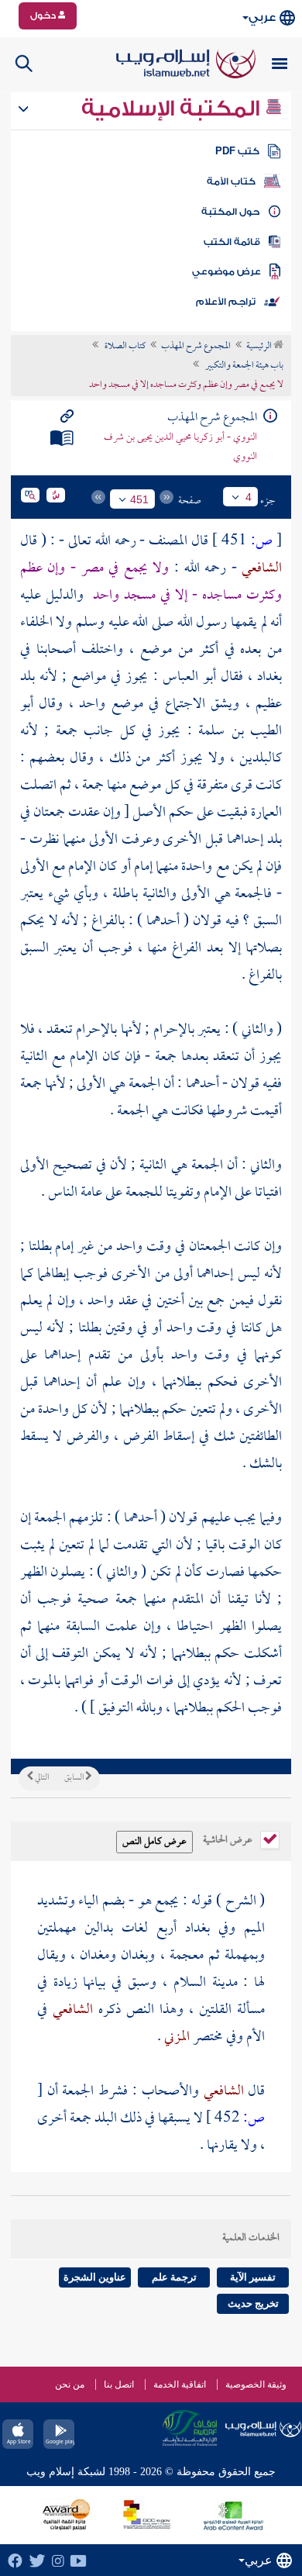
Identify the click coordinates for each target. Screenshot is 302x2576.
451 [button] (139, 499)
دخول (44, 16)
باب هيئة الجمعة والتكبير (244, 366)
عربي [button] (262, 17)
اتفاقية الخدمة (180, 2384)
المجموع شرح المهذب (196, 347)
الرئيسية (260, 347)
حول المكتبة (230, 212)
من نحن (70, 2384)
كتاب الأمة (231, 181)
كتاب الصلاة (124, 347)
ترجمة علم (174, 2277)
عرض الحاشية (229, 1839)
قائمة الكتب (232, 242)
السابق (75, 1778)
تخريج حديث (253, 2303)
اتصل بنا (119, 2384)
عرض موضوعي (226, 271)
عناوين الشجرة (95, 2277)
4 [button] (249, 497)
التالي (41, 1778)
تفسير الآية (253, 2277)
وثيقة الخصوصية (256, 2384)
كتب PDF (237, 151)
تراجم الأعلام (226, 302)
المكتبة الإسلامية (173, 109)
